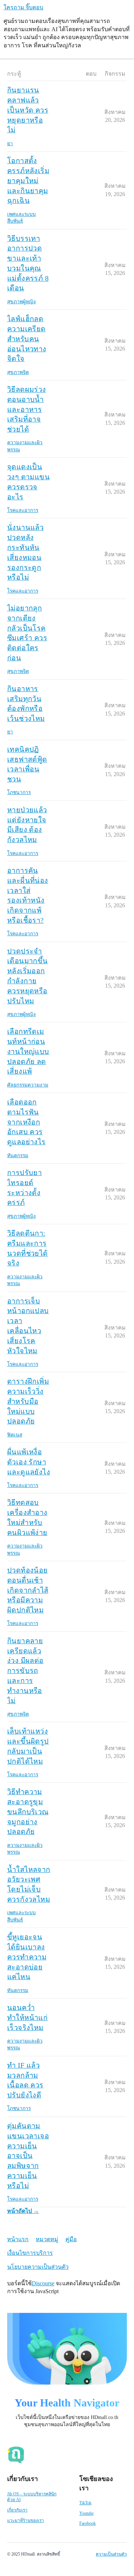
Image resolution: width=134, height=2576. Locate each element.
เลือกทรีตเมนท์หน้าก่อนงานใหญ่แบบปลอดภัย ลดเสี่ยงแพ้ (28, 1051)
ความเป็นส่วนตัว (111, 2554)
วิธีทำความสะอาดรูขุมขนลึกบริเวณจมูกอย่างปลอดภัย (28, 1812)
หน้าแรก (18, 2239)
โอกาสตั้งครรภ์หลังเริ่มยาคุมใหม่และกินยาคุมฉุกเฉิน (28, 180)
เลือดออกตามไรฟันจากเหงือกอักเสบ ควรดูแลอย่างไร (26, 1122)
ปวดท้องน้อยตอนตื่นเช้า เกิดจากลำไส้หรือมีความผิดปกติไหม (28, 1590)
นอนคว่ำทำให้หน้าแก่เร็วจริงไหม (27, 2017)
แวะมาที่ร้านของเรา (26, 2520)
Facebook (88, 2523)
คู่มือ (71, 2239)
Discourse (43, 2283)
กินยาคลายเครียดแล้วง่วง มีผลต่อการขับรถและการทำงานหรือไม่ (25, 1671)
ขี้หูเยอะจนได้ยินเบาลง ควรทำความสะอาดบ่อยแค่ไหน (27, 1957)
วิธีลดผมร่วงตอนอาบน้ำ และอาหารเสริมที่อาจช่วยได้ (27, 409)
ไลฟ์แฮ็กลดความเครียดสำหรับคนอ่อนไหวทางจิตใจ (27, 339)
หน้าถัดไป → (23, 2211)
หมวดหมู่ (47, 2239)
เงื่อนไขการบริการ (30, 2253)
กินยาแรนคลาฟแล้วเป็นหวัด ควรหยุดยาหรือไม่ (28, 110)
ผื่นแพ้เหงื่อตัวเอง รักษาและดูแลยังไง (29, 1462)
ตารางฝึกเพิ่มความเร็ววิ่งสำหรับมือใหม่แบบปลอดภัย (28, 1401)
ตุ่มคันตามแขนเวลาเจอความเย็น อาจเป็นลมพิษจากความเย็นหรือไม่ (28, 2156)
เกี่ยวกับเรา (17, 2510)
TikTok (85, 2503)
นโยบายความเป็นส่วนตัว (38, 2267)
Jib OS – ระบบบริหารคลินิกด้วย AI (32, 2497)
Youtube (86, 2513)
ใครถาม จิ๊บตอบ (23, 7)
